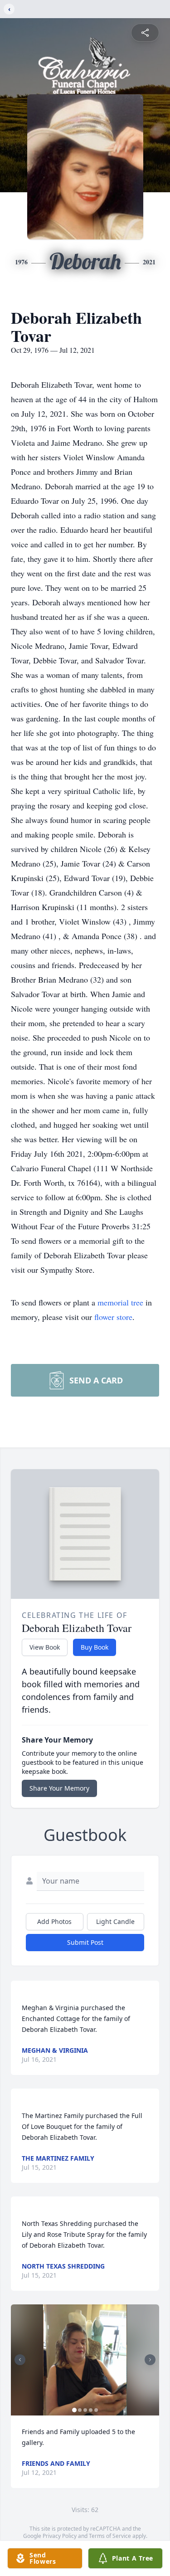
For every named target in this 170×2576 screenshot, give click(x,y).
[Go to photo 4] (91, 2410)
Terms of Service (110, 2536)
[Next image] (150, 2360)
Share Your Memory (59, 1788)
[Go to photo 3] (85, 2410)
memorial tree (120, 1302)
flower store (113, 1317)
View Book (45, 1647)
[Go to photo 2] (80, 2410)
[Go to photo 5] (96, 2410)
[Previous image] (20, 2360)
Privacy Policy (60, 2536)
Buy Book (95, 1647)
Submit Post (85, 1942)
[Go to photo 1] (74, 2410)
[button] (85, 2360)
